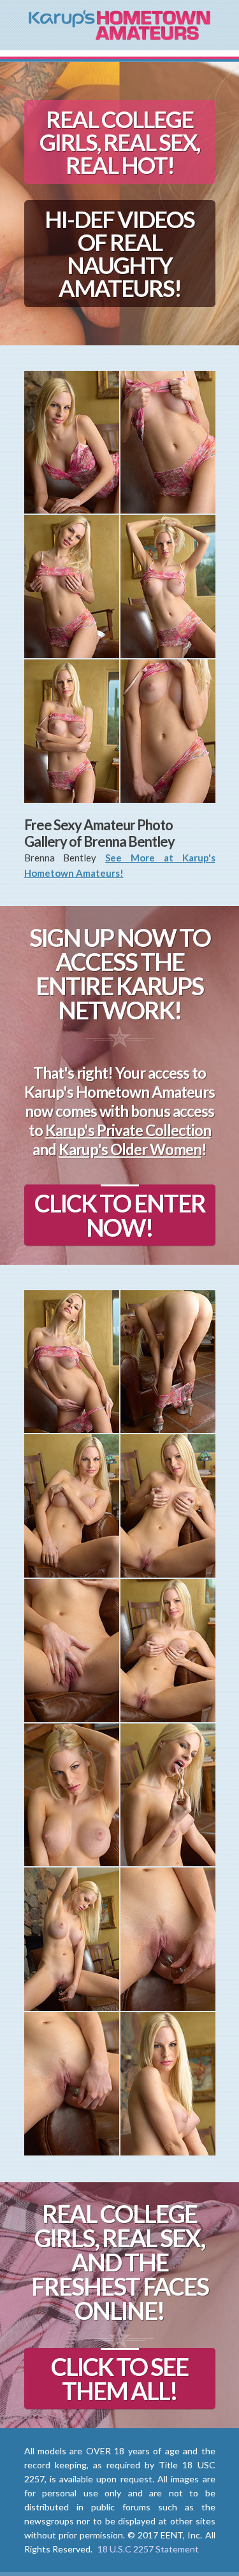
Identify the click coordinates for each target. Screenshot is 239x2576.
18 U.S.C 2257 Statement (148, 2549)
